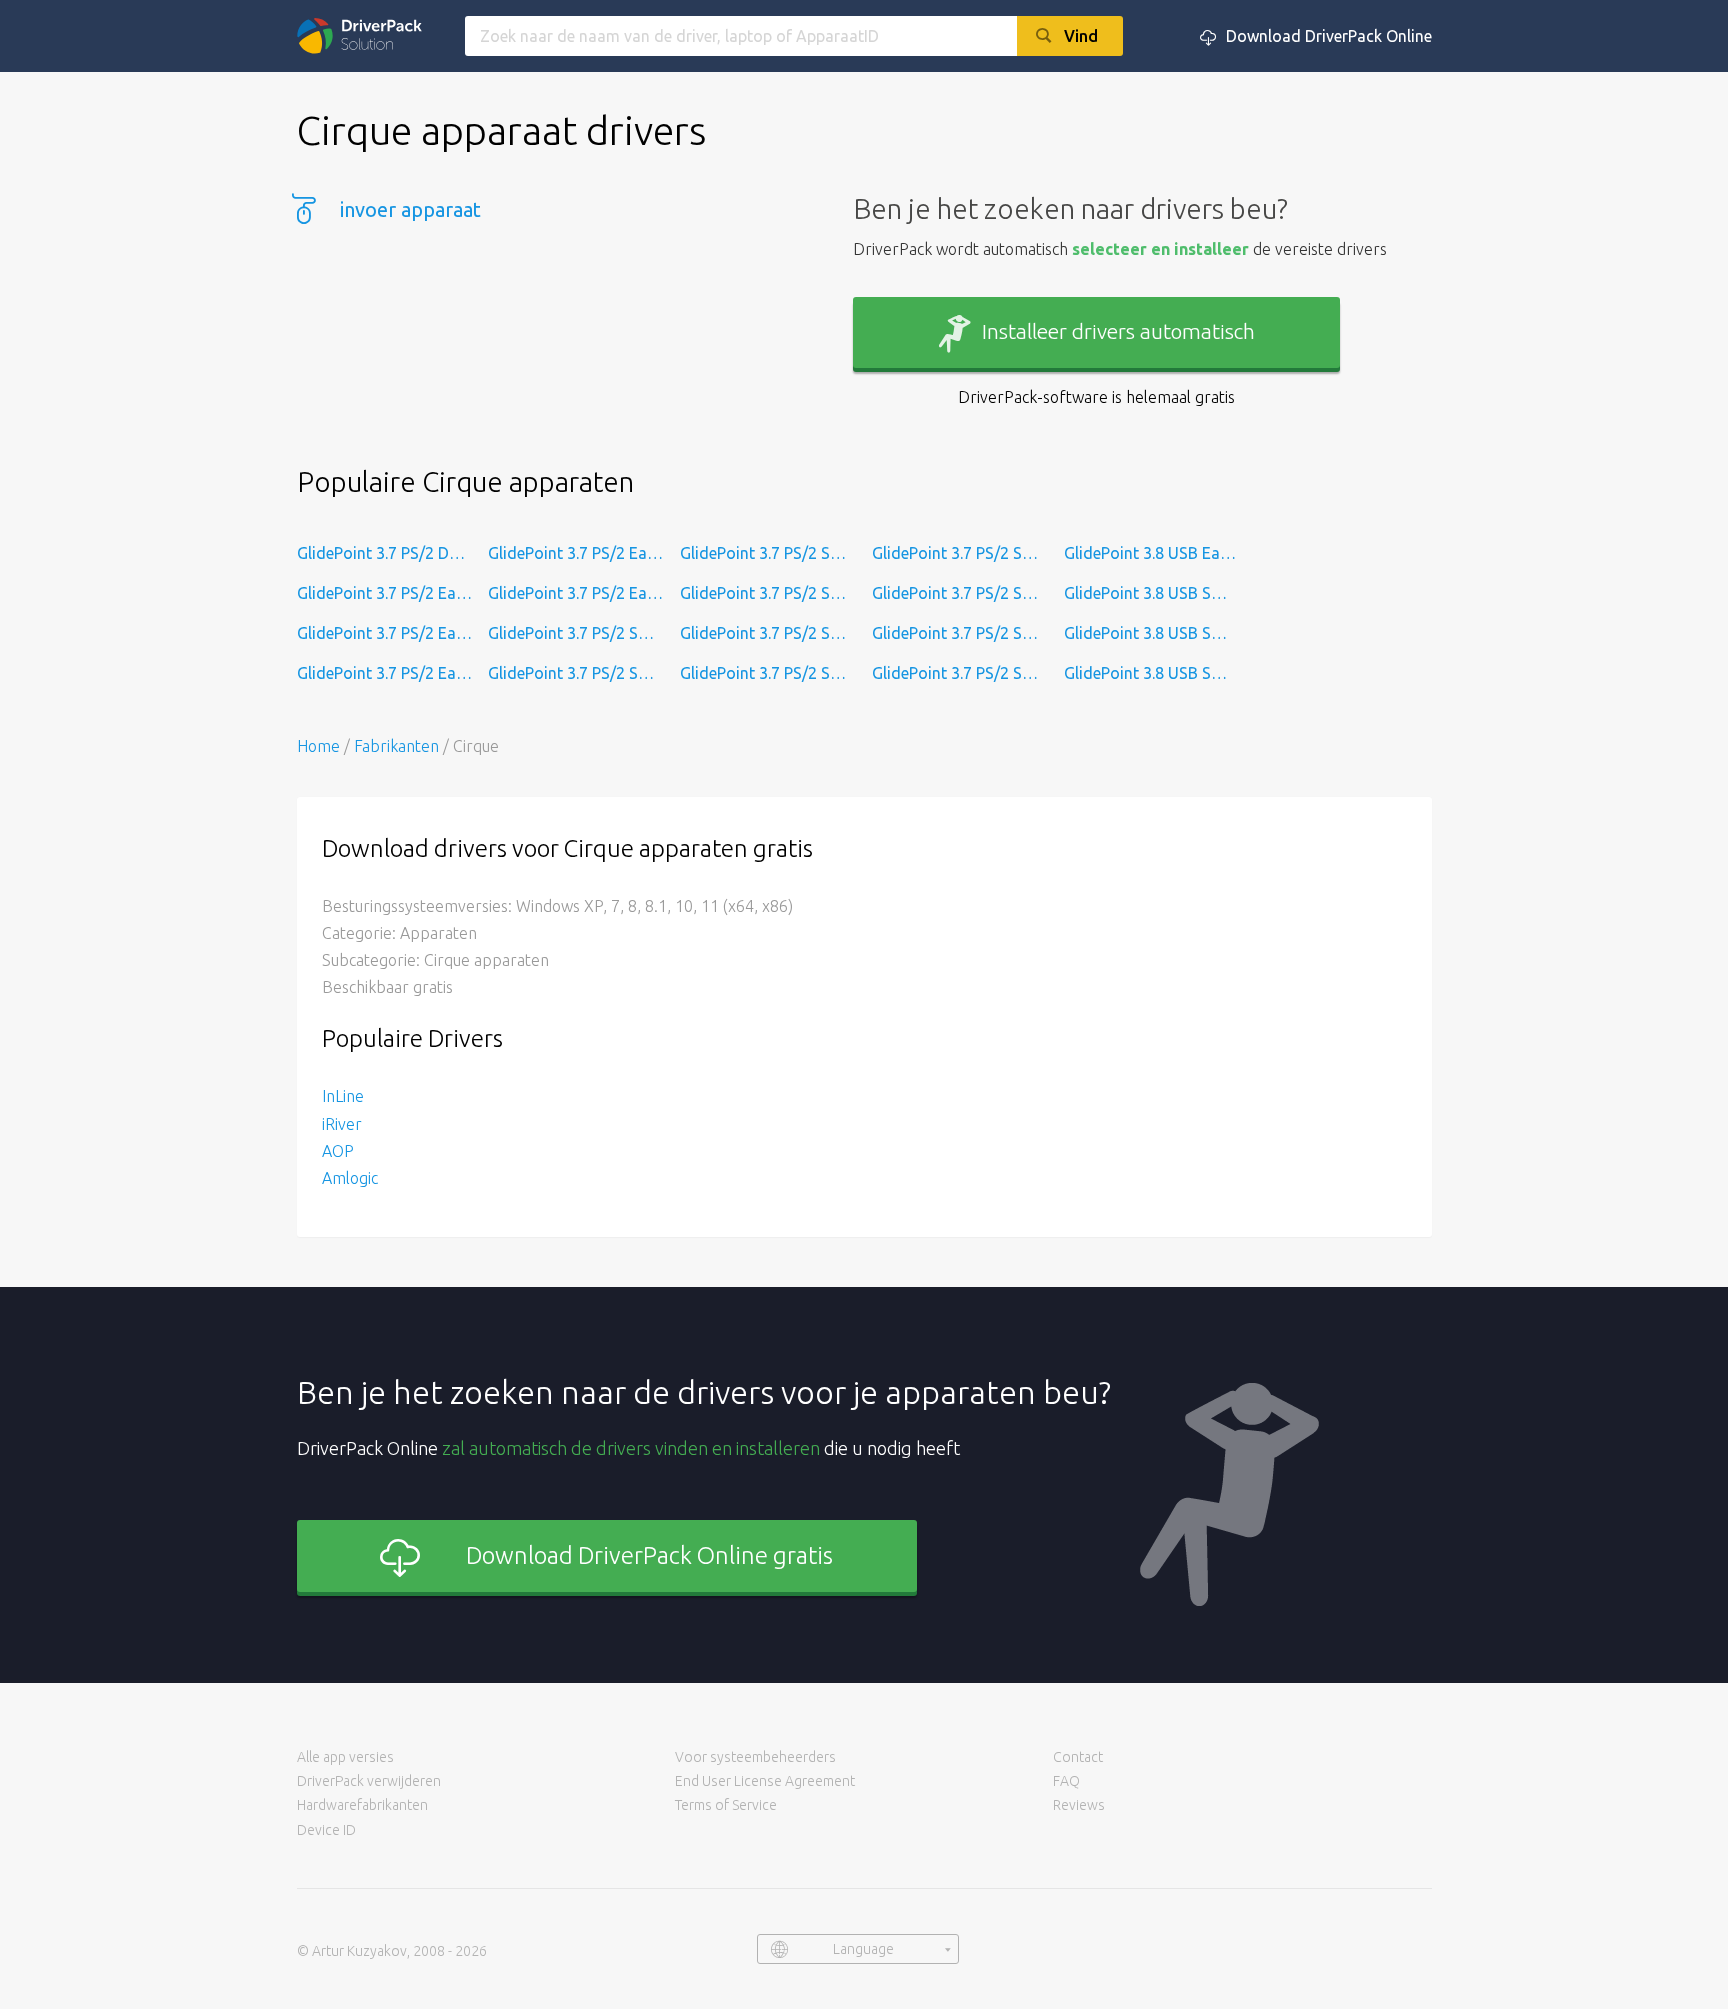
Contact (1078, 1757)
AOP (338, 1151)
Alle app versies (345, 1757)
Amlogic (350, 1178)
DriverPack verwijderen (369, 1781)
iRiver (342, 1124)
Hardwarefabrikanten (362, 1805)
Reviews (1079, 1805)
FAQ (1066, 1781)
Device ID (326, 1830)
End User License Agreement (765, 1781)
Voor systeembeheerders (755, 1757)
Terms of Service (726, 1805)
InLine (343, 1096)
